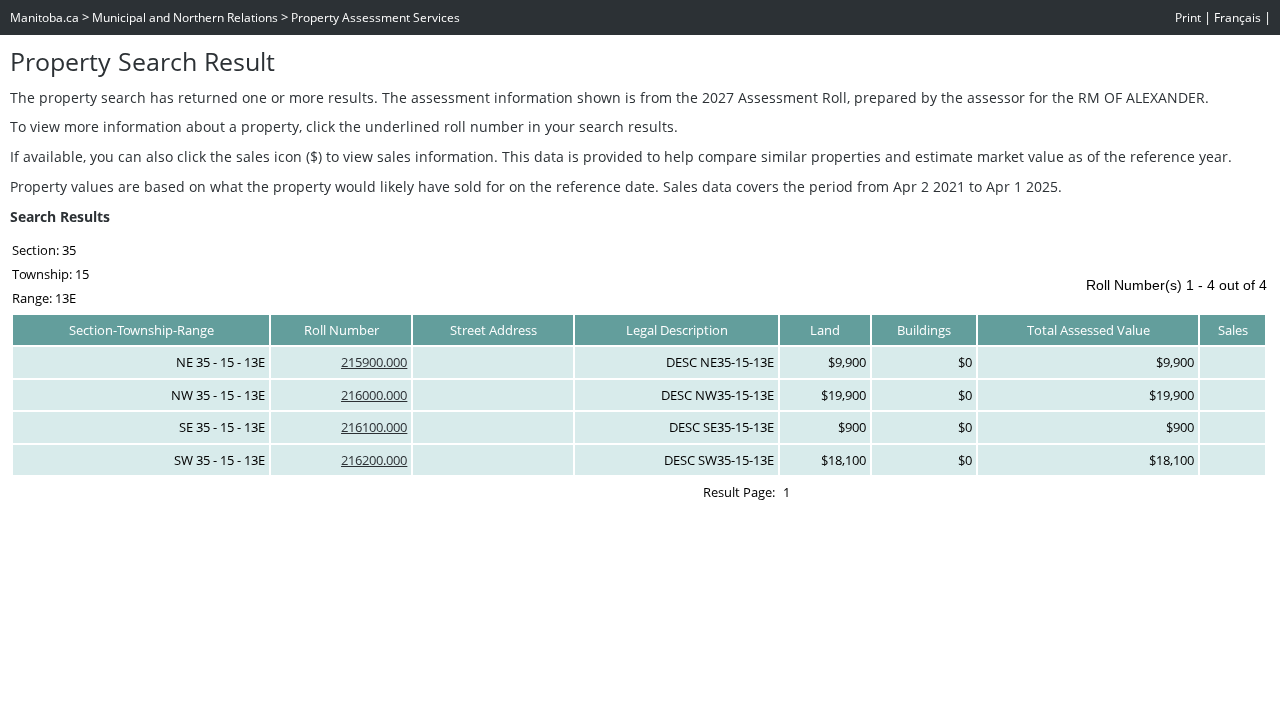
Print (1188, 17)
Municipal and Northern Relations (185, 17)
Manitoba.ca (44, 17)
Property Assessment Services (375, 17)
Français (1237, 17)
